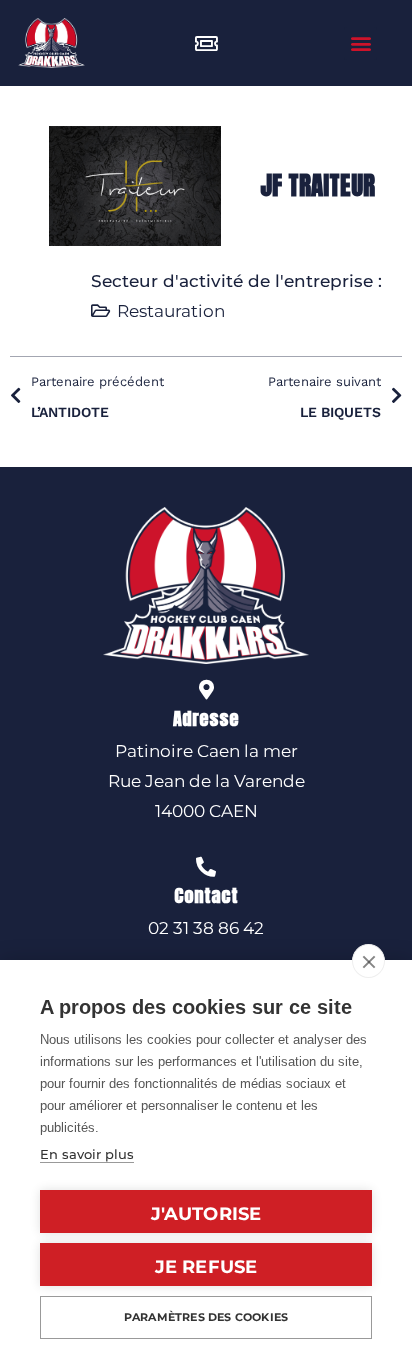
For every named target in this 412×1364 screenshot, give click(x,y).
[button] (360, 43)
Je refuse (206, 1267)
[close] (368, 961)
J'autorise (206, 1214)
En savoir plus (87, 1154)
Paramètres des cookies (206, 1317)
